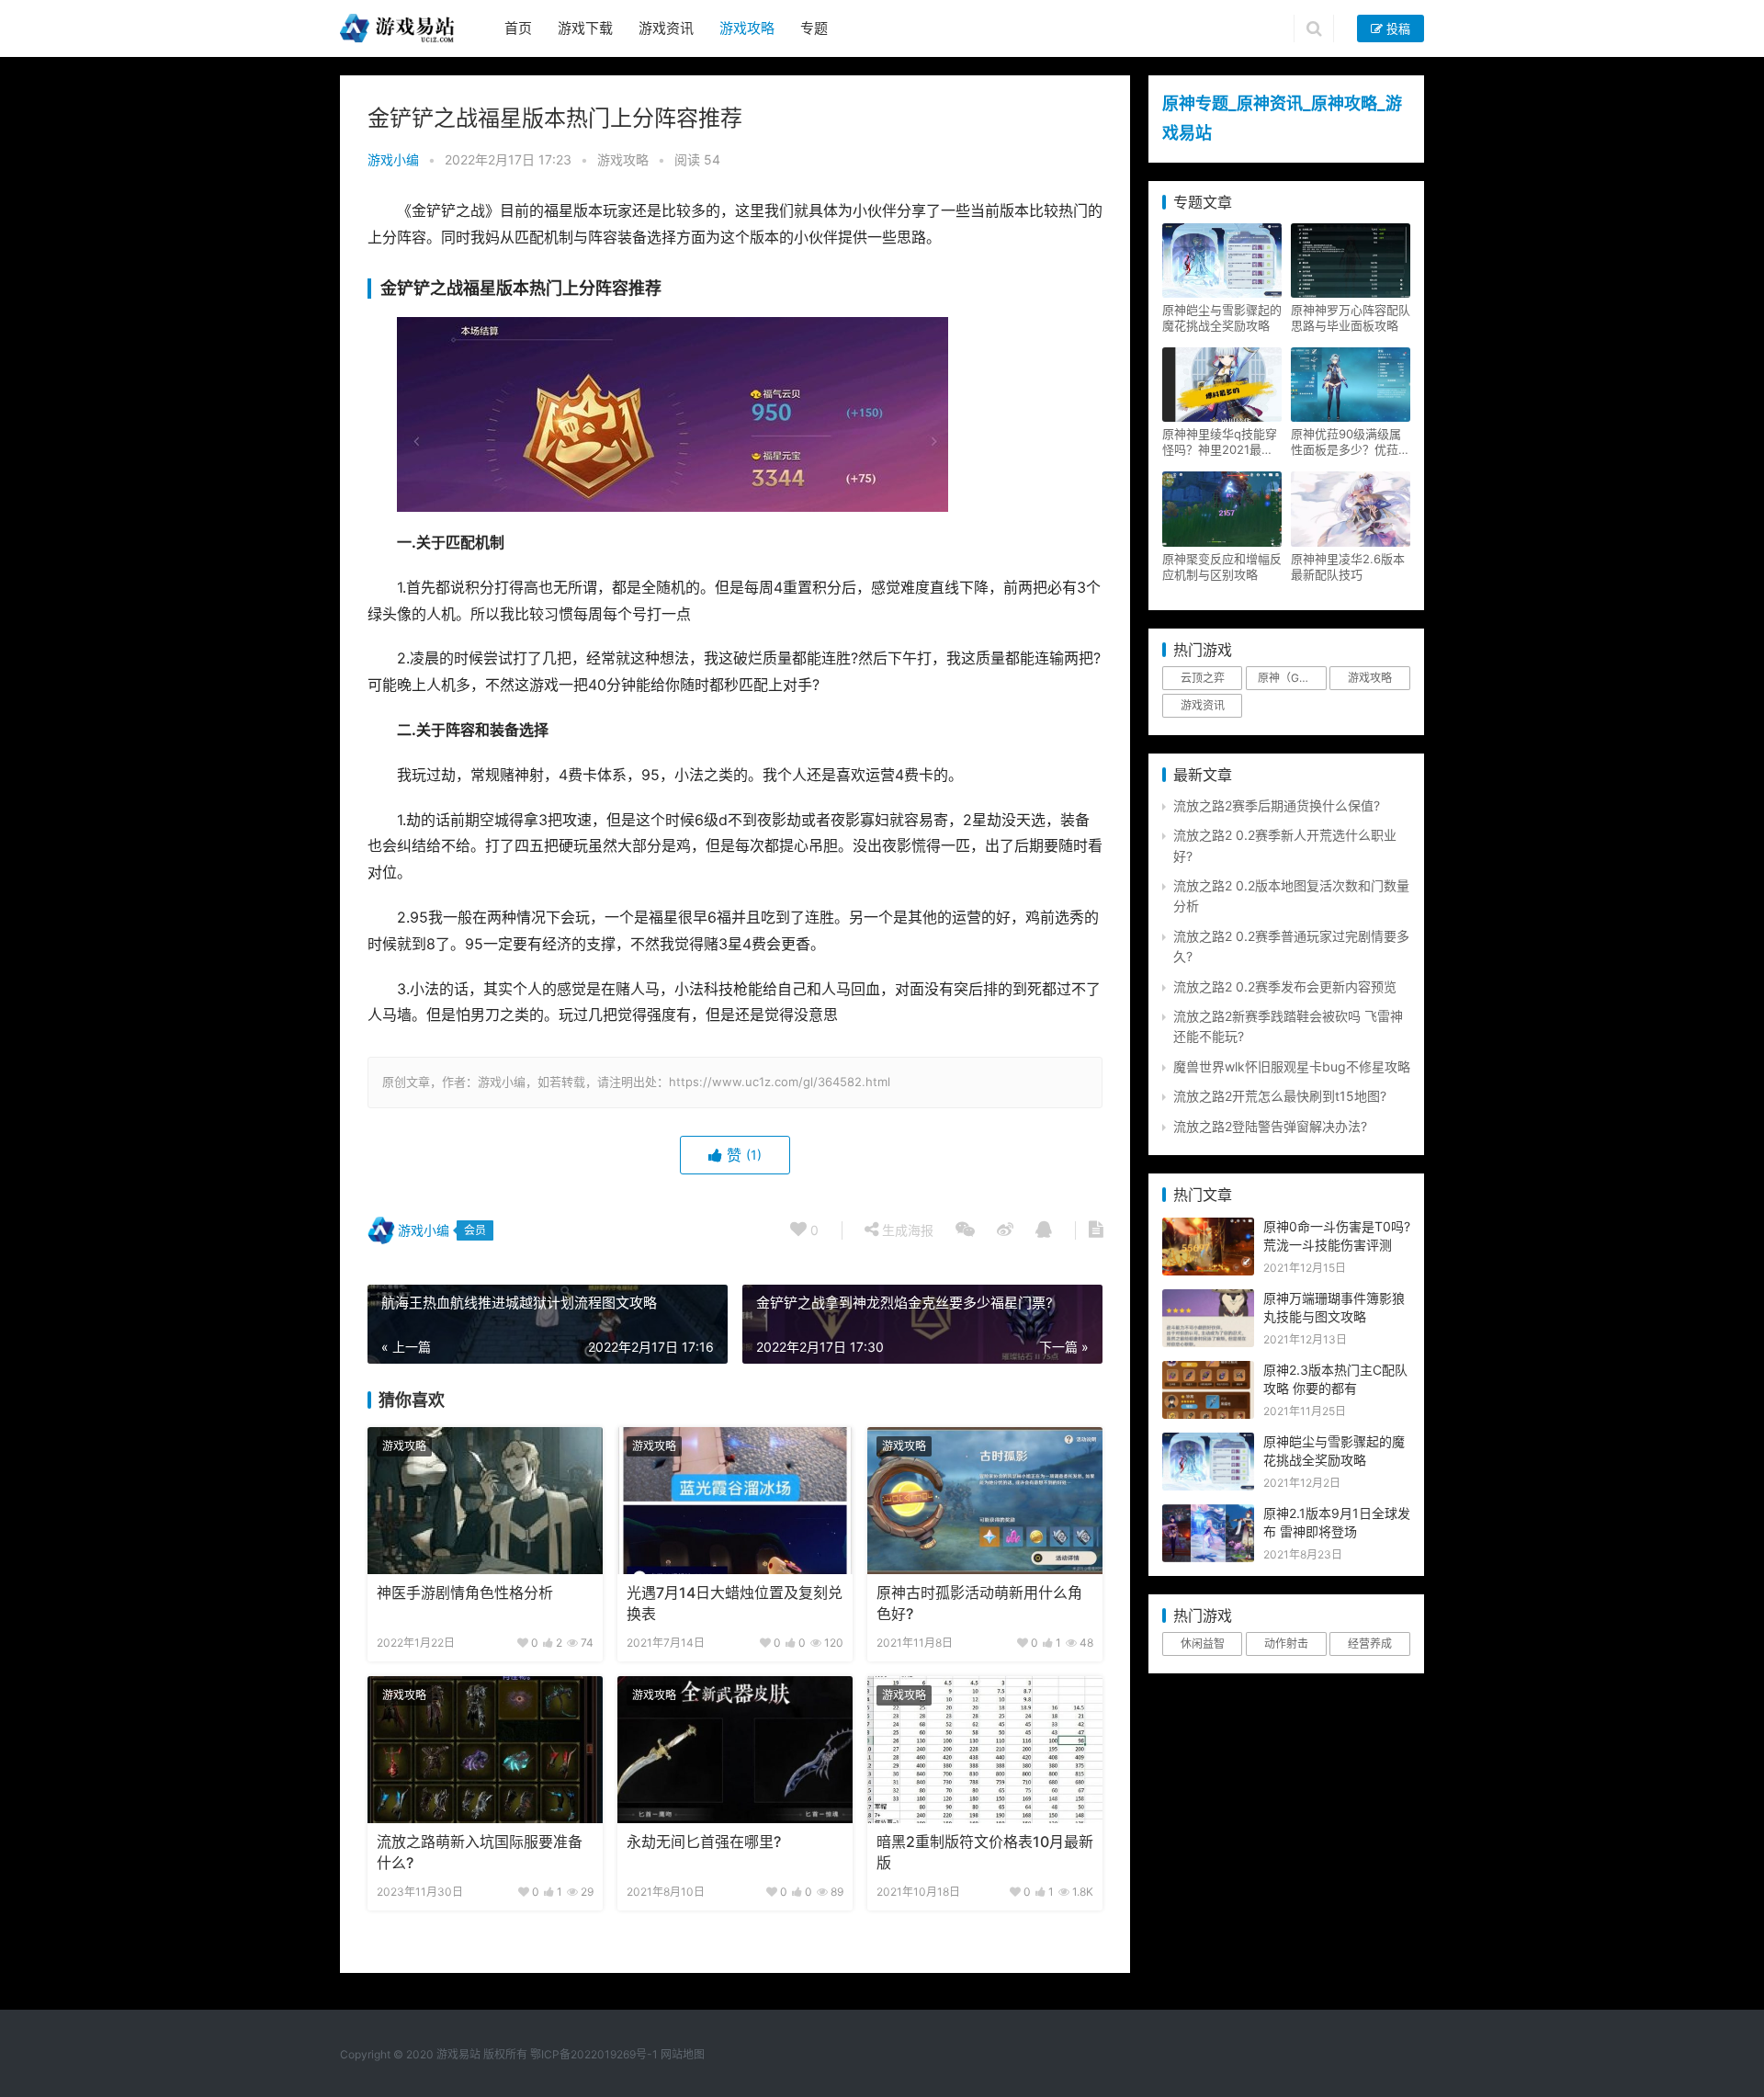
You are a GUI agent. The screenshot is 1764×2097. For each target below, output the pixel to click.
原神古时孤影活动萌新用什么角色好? (979, 1603)
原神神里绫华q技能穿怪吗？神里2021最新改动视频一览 (1220, 442)
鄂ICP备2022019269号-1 (593, 2054)
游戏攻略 (747, 28)
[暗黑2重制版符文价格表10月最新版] (985, 1750)
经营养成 (1370, 1644)
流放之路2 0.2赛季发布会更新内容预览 (1285, 986)
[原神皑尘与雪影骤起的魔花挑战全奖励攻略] (1208, 1442)
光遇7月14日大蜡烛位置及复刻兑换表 (735, 1603)
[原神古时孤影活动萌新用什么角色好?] (985, 1501)
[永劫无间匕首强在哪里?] (735, 1750)
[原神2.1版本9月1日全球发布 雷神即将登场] (1208, 1514)
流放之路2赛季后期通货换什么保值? (1277, 805)
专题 (814, 28)
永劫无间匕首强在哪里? (704, 1842)
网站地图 (683, 2054)
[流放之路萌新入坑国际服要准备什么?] (485, 1750)
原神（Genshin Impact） (1292, 678)
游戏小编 (393, 159)
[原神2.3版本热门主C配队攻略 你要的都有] (1208, 1371)
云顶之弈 (1203, 678)
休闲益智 (1203, 1644)
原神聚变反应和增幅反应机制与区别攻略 (1222, 567)
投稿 (1396, 28)
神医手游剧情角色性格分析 (465, 1593)
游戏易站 (458, 2054)
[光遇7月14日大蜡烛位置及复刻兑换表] (735, 1501)
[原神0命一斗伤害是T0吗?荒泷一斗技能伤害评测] (1208, 1227)
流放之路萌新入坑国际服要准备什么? (480, 1852)
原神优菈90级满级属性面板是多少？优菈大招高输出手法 (1351, 442)
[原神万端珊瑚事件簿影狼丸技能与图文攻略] (1208, 1299)
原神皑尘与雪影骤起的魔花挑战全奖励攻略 (1222, 317)
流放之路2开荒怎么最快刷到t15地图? (1280, 1096)
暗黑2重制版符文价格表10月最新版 (985, 1852)
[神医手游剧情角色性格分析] (485, 1501)
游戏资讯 (666, 28)
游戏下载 (585, 28)
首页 (518, 28)
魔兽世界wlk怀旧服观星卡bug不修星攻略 (1292, 1066)
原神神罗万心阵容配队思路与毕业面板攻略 (1351, 317)
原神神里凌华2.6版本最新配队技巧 (1348, 567)
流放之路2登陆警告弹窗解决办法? (1270, 1126)
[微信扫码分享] (965, 1230)
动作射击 (1286, 1644)
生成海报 (906, 1230)
